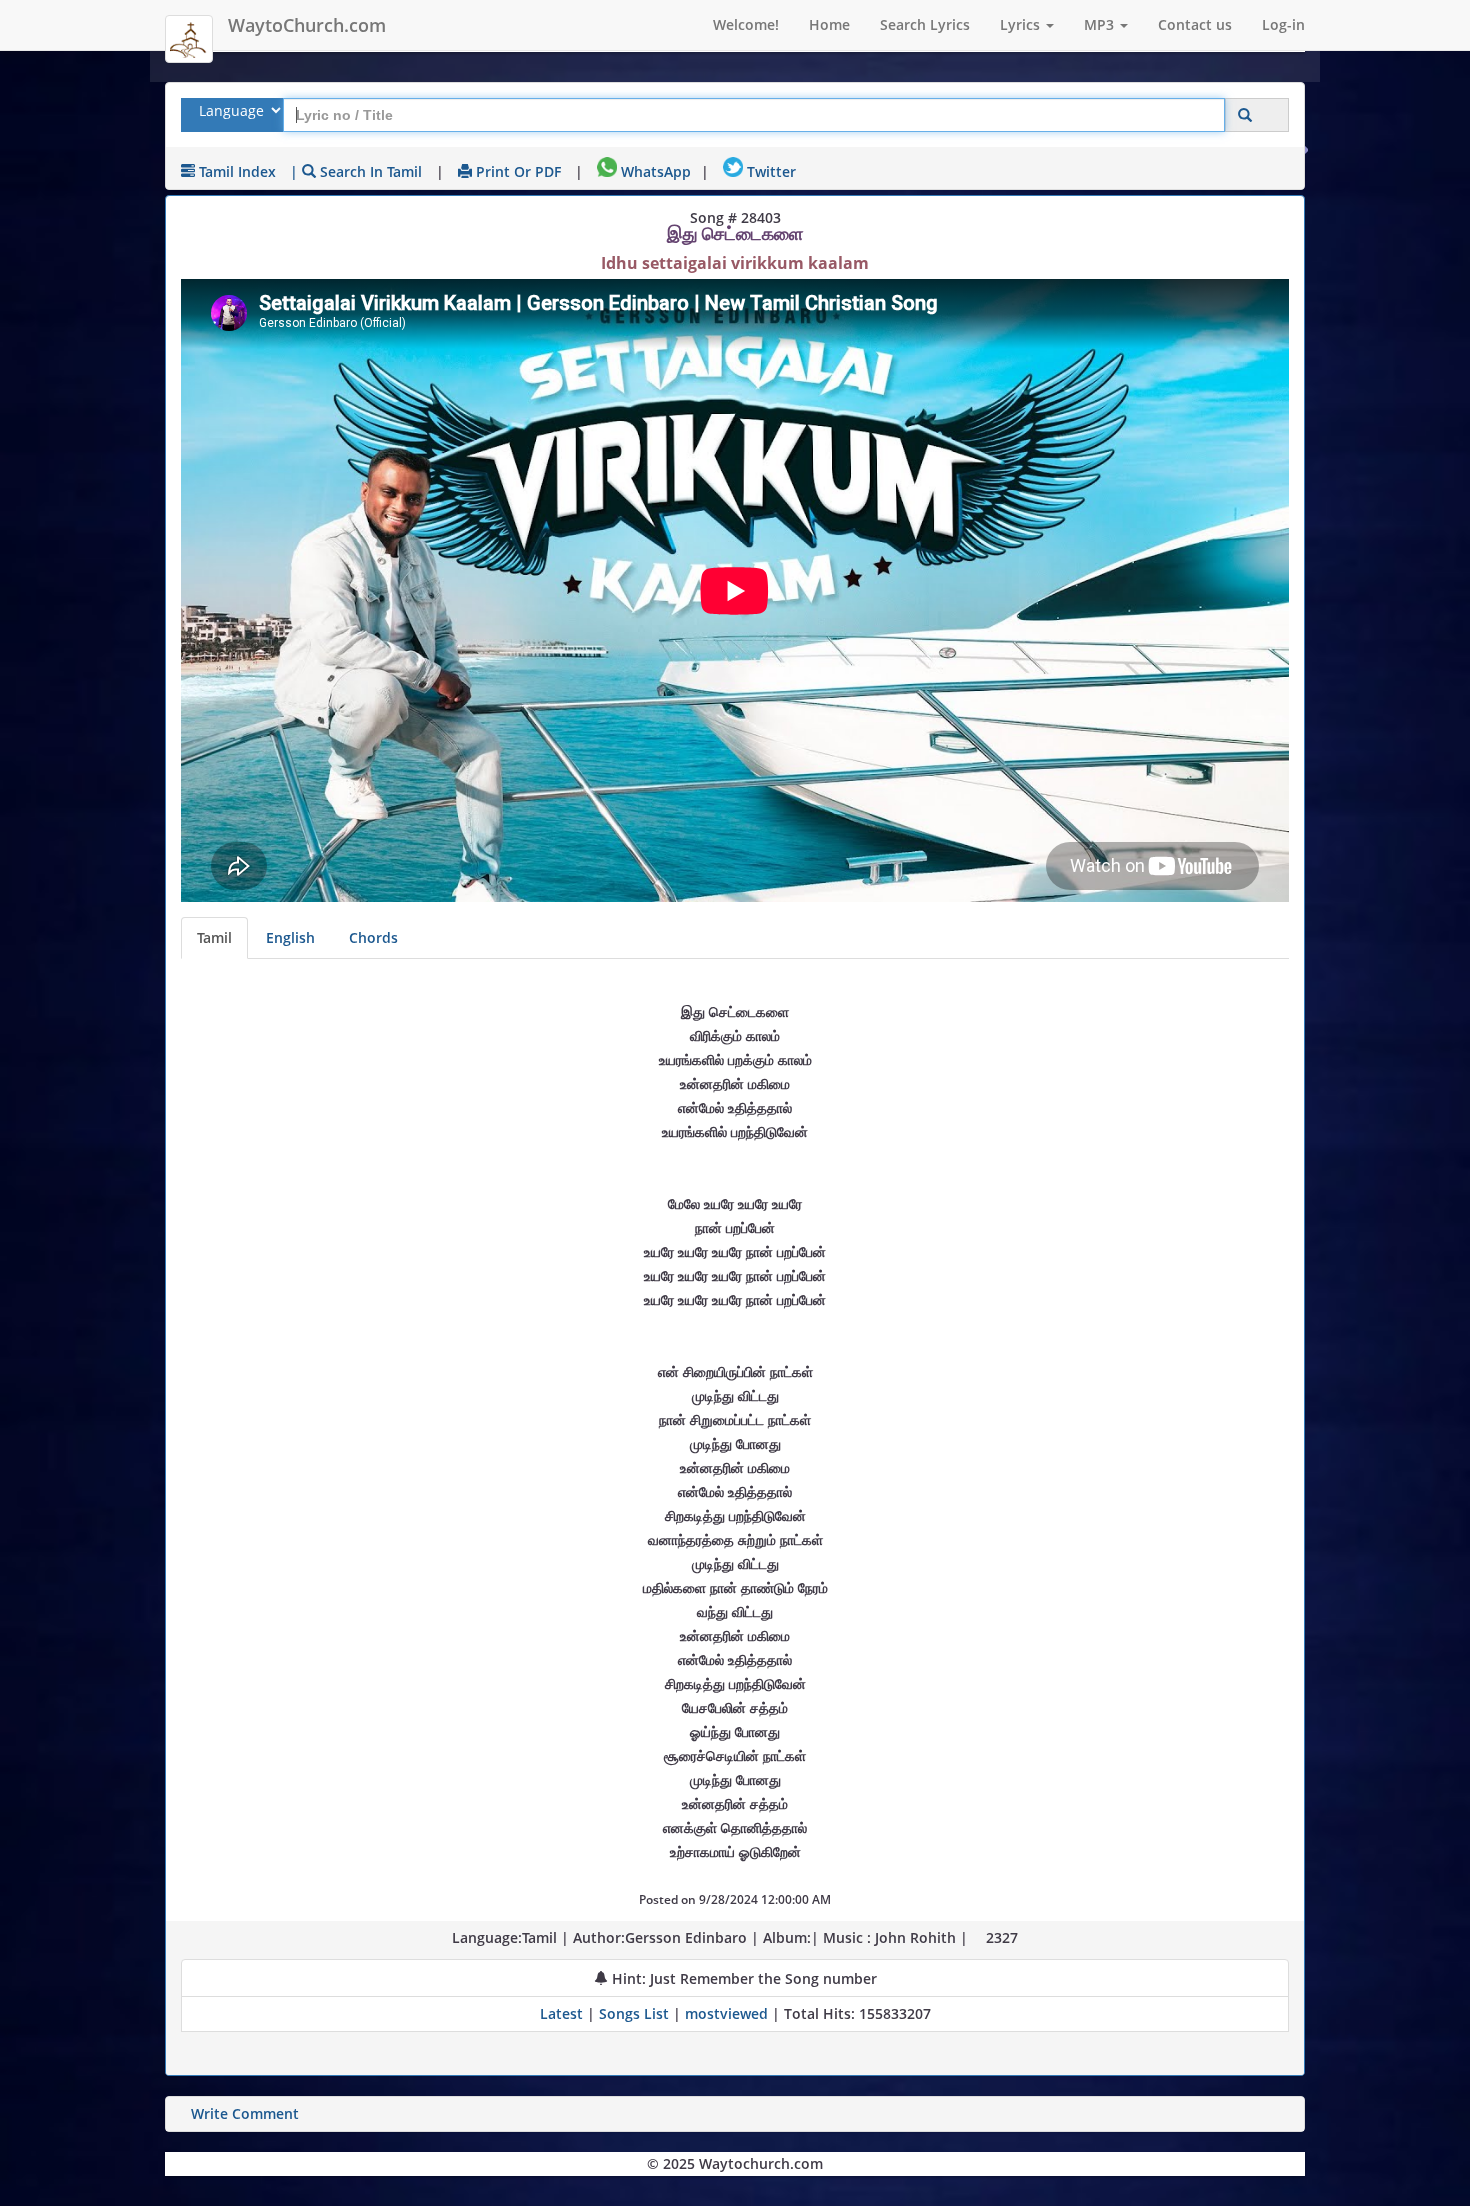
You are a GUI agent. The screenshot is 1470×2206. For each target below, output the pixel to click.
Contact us (1195, 24)
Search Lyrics (925, 24)
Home (829, 24)
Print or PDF (516, 171)
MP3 (1101, 24)
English (290, 937)
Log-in (1283, 24)
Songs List (634, 2013)
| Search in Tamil (356, 171)
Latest (563, 2013)
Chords (373, 937)
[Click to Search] (1245, 115)
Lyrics (1022, 24)
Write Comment (245, 2113)
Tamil (214, 937)
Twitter (769, 171)
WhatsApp (654, 171)
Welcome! (746, 24)
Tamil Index (235, 171)
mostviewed (726, 2013)
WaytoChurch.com (307, 25)
